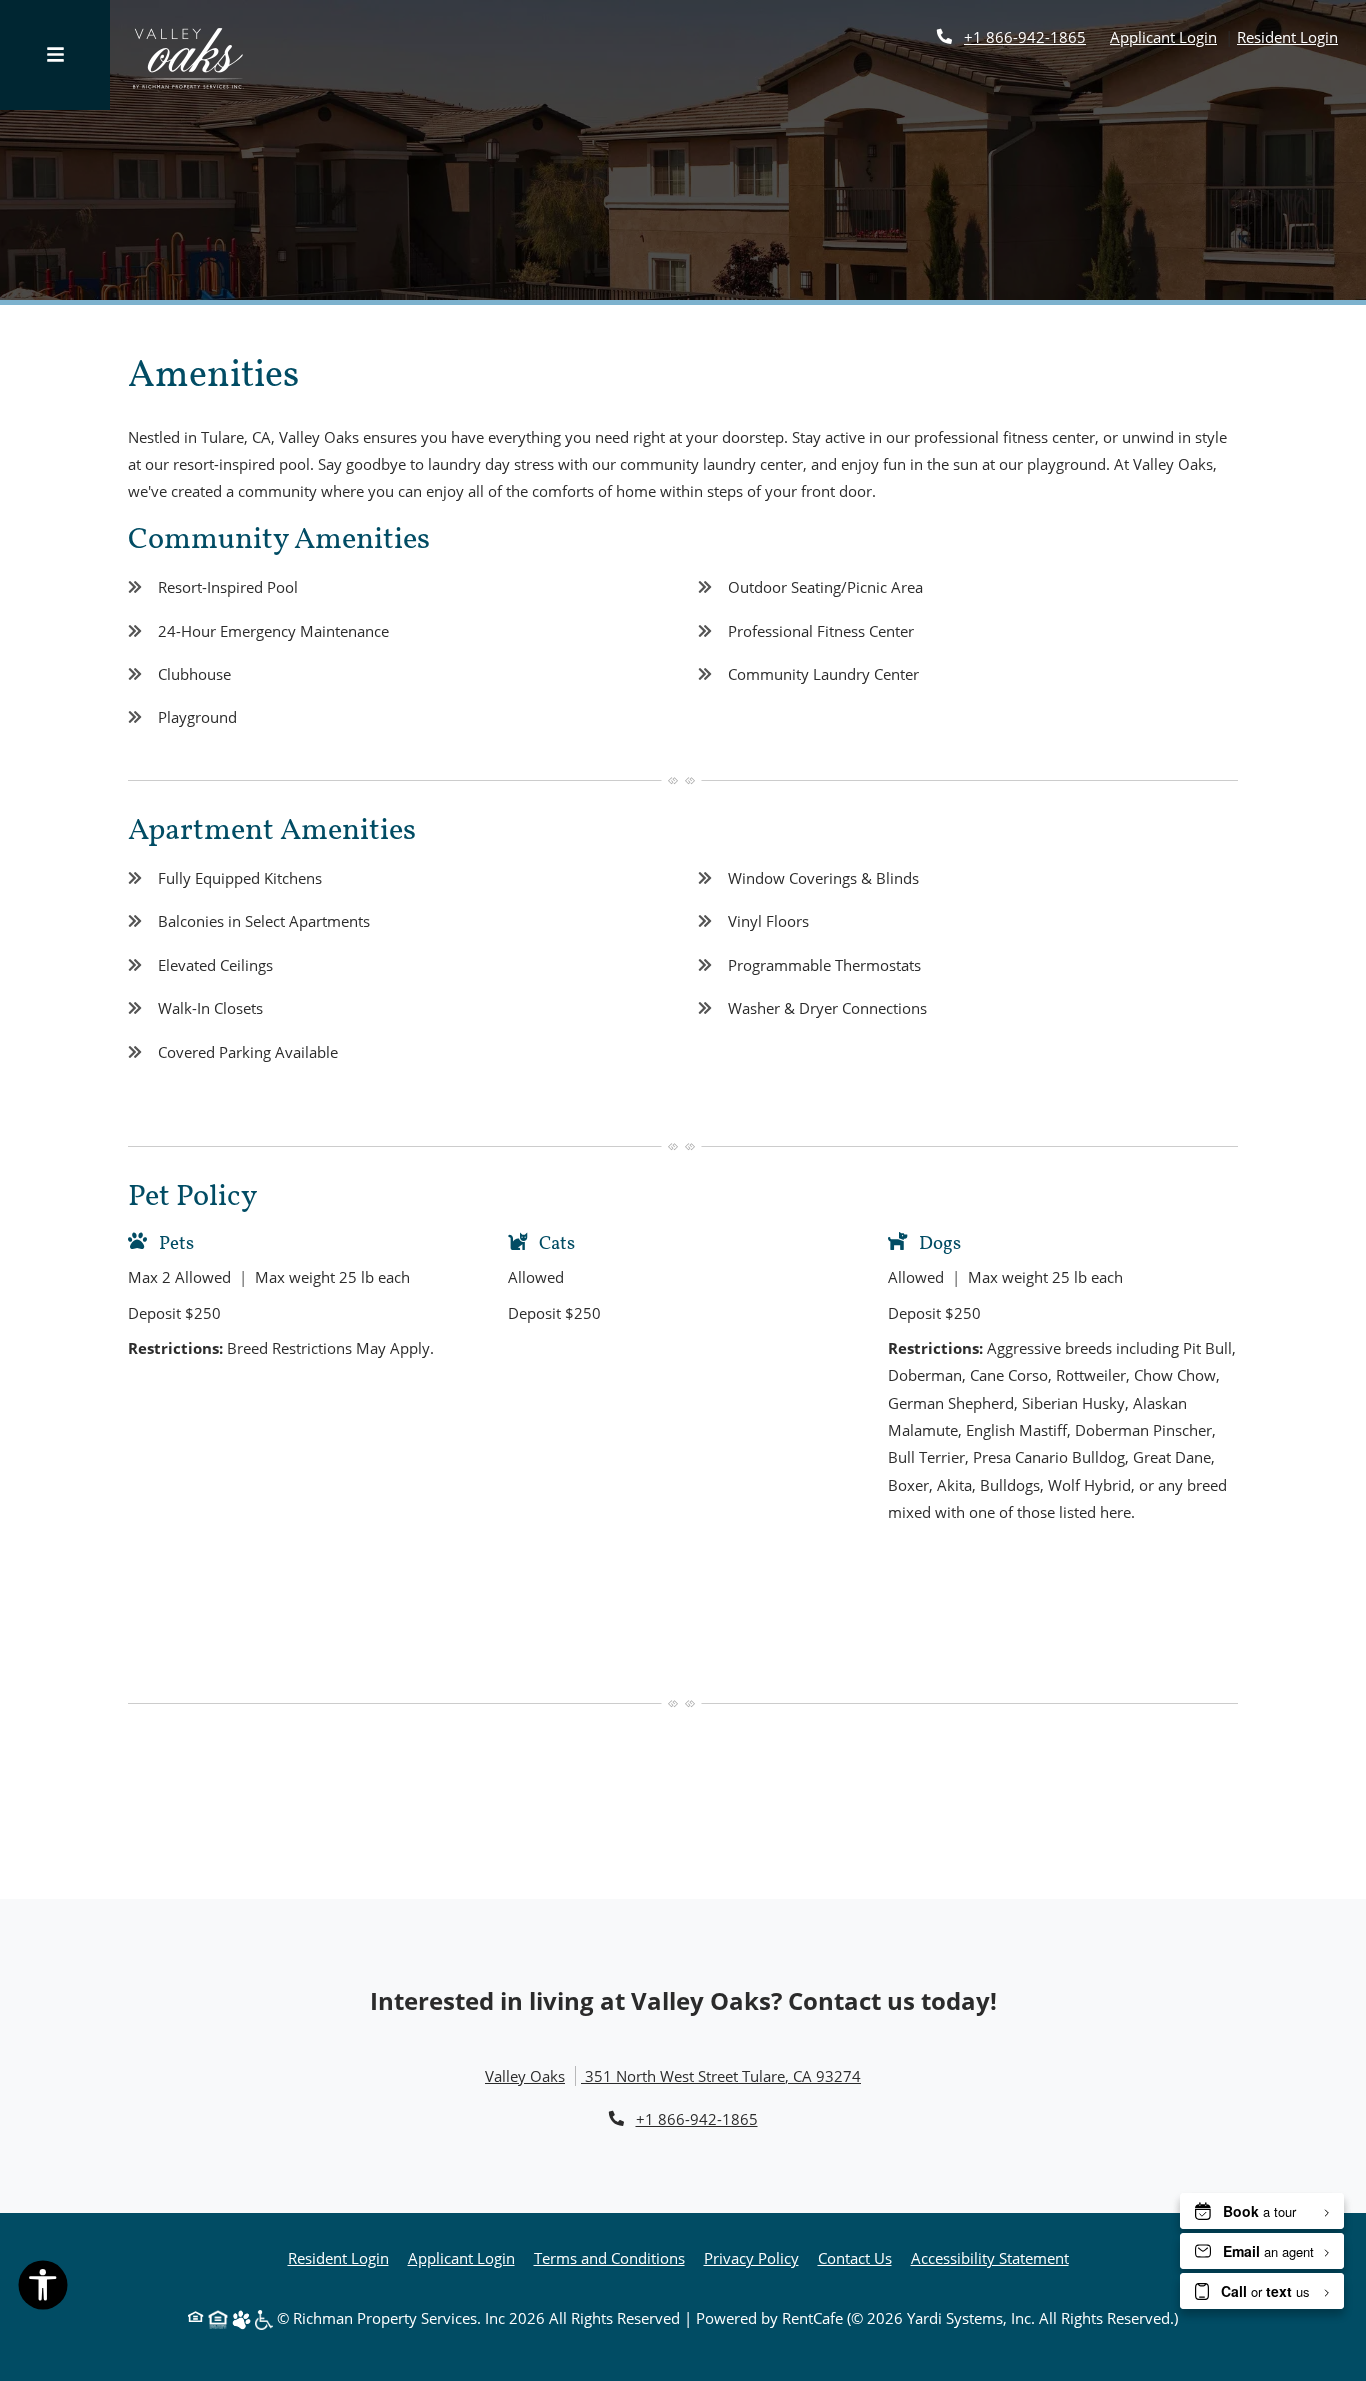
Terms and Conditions (609, 2257)
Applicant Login (1163, 36)
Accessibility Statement (990, 2257)
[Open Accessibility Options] (43, 2289)
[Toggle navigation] (55, 55)
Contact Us (855, 2258)
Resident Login (1287, 36)
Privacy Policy (751, 2257)
